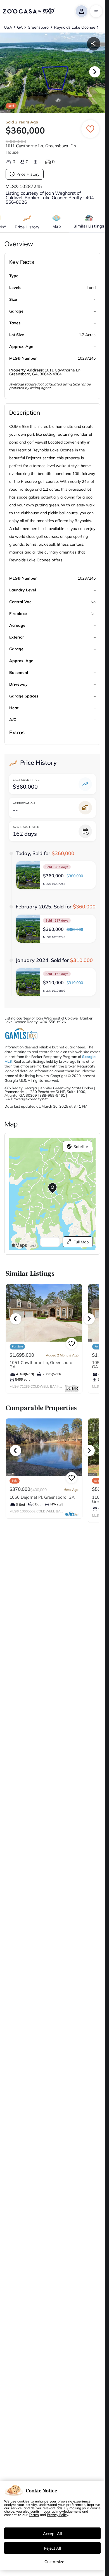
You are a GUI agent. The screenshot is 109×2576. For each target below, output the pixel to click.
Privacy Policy (58, 2515)
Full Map (81, 1242)
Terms (34, 2515)
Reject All (53, 2548)
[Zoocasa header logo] (29, 11)
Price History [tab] (27, 227)
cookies (23, 2501)
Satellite (81, 1147)
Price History (28, 174)
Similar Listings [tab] (89, 226)
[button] (56, 875)
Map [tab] (57, 226)
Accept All (53, 2533)
